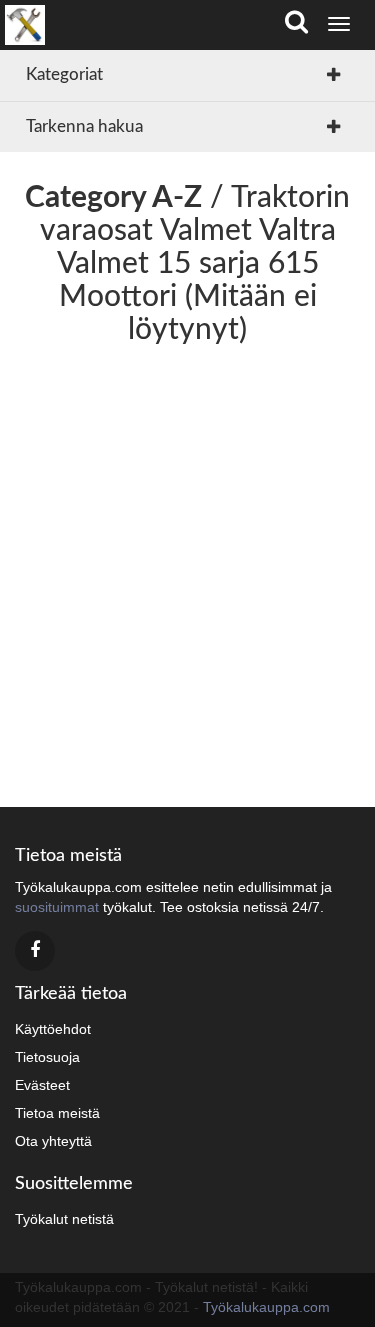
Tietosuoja (47, 1057)
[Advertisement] (187, 569)
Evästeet (42, 1085)
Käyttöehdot (53, 1029)
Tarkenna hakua (84, 126)
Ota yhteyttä (53, 1141)
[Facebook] (35, 951)
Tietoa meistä (57, 1113)
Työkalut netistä (64, 1219)
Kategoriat (64, 74)
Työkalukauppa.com (266, 1307)
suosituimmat (57, 907)
